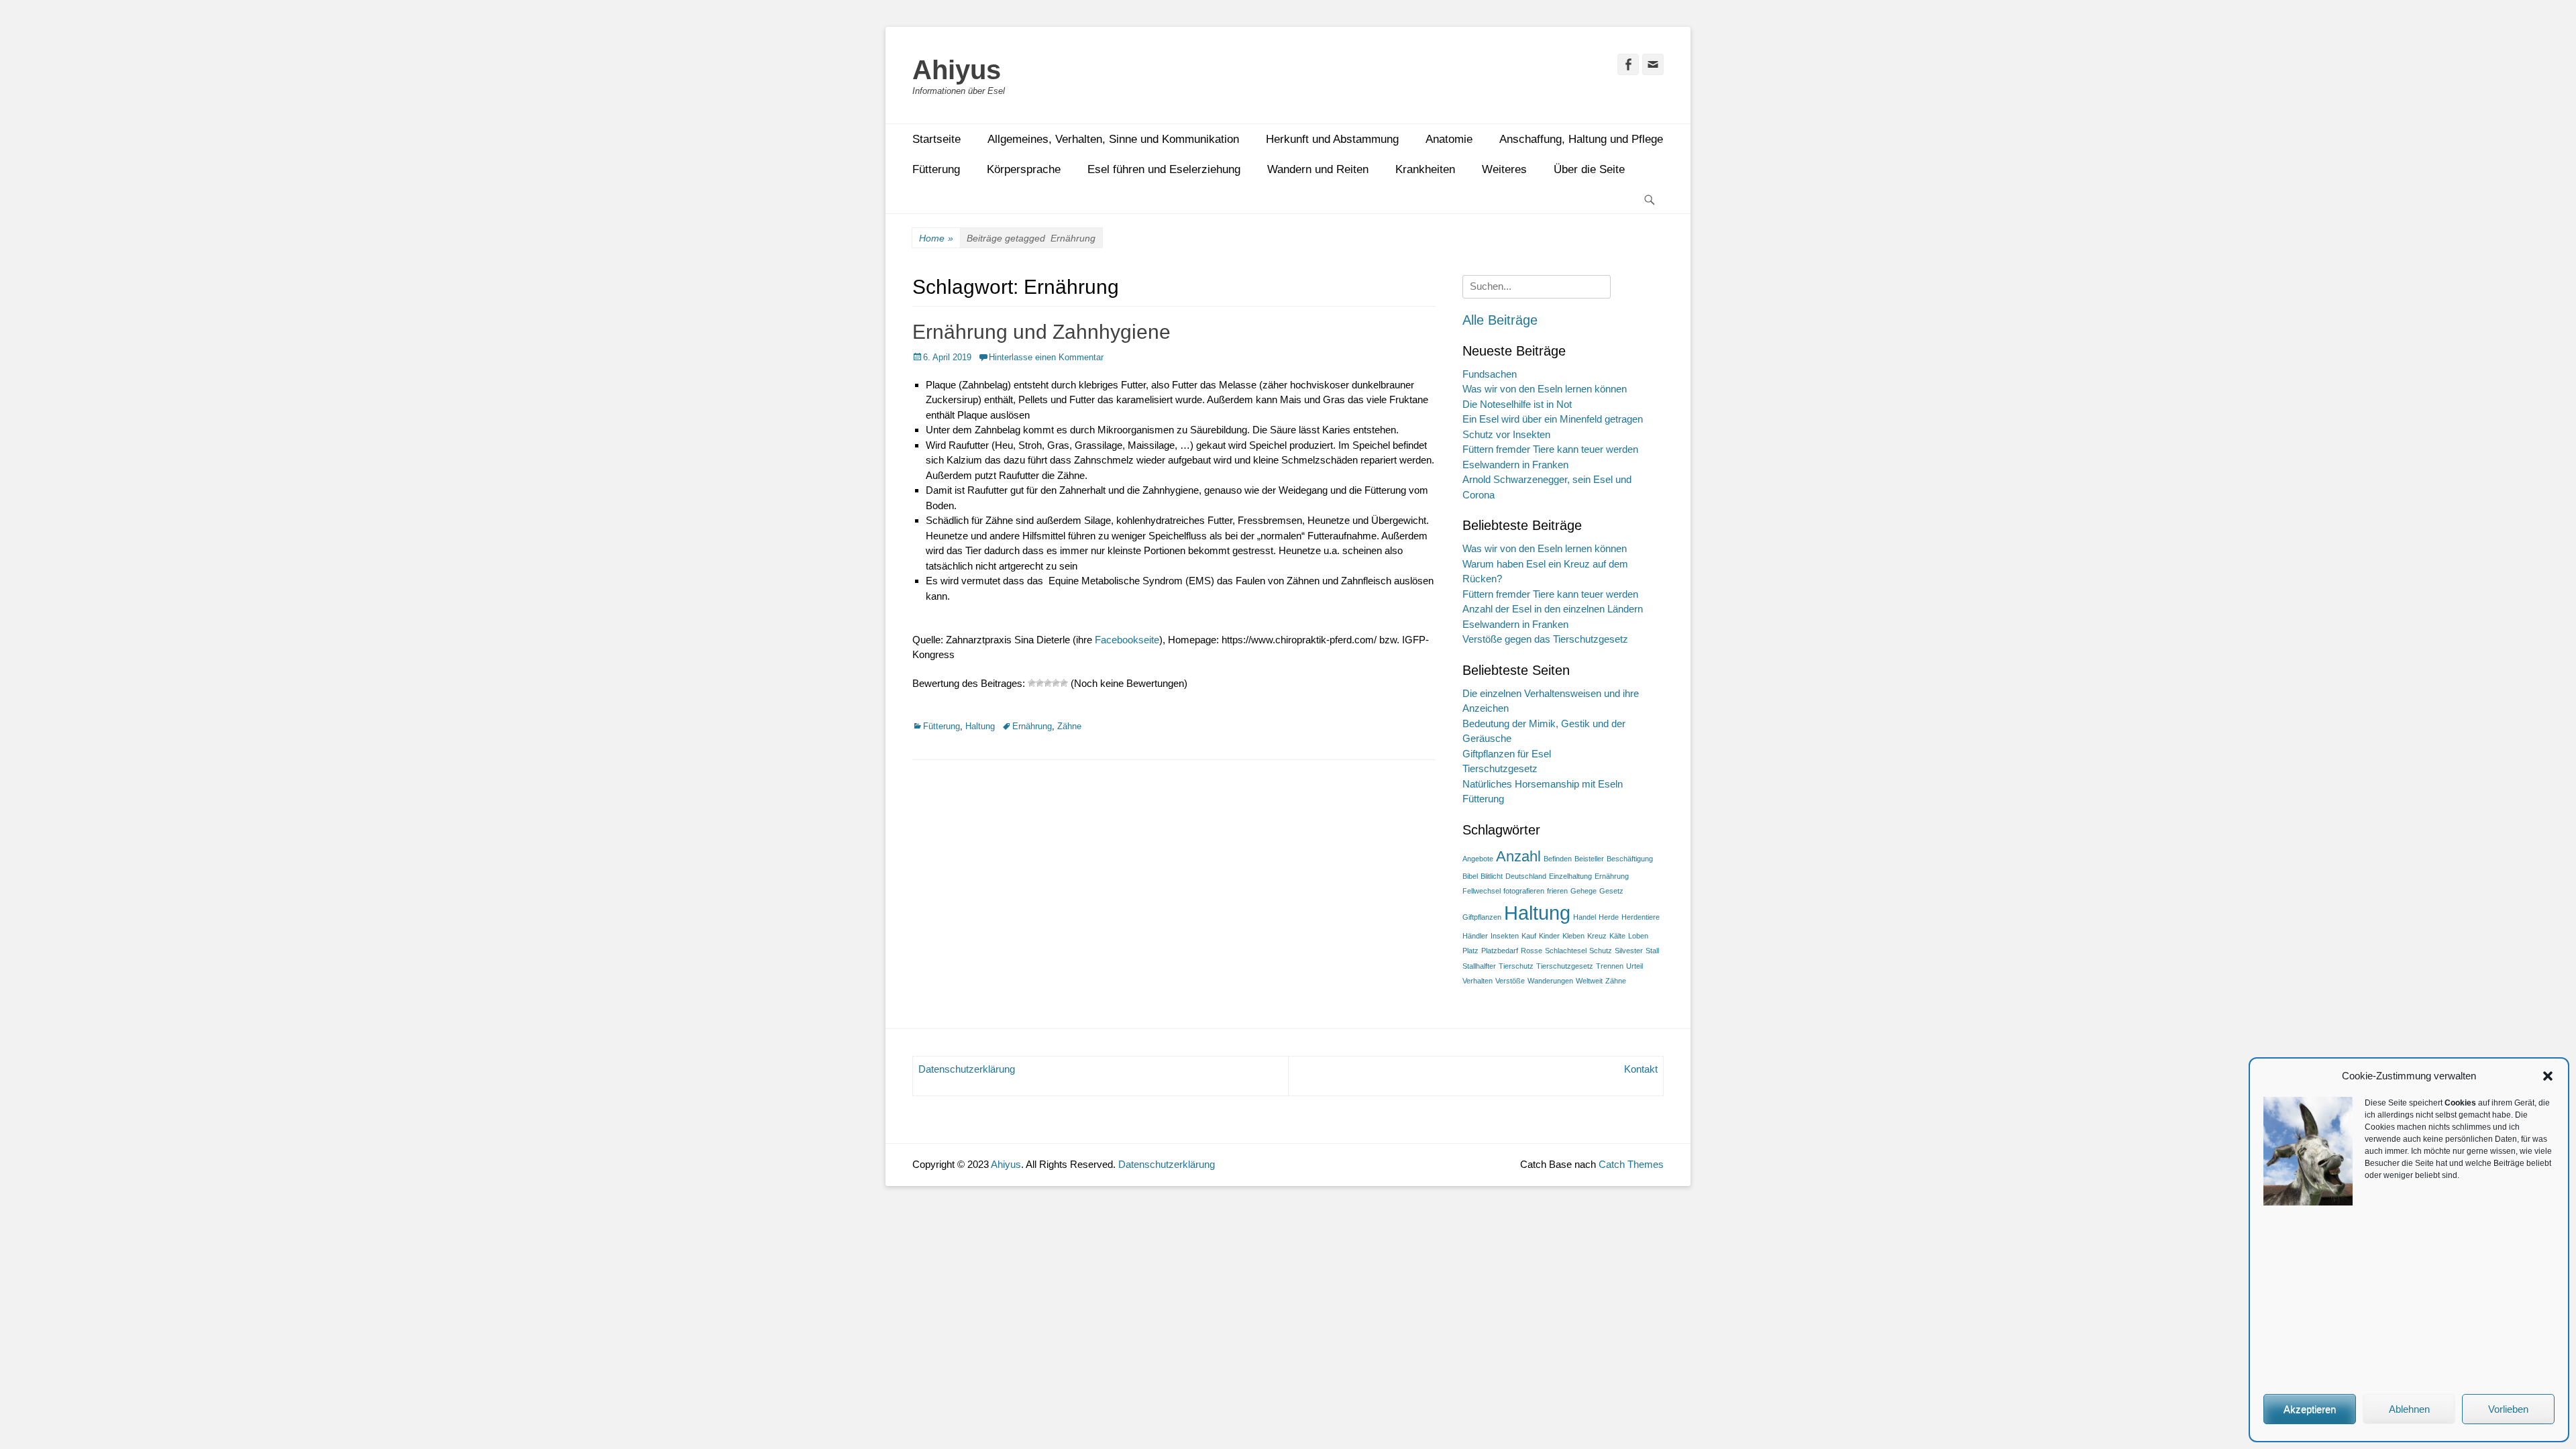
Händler (1475, 936)
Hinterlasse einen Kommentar (1046, 357)
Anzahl (1518, 856)
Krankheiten (1425, 169)
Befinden (1558, 859)
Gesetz (1611, 891)
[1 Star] (1032, 683)
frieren (1557, 891)
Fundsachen (1490, 374)
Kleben (1573, 936)
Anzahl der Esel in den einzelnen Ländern (1553, 609)
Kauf (1529, 936)
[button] (2548, 1076)
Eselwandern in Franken (1515, 465)
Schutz (1601, 951)
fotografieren (1524, 891)
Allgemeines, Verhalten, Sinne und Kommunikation (1113, 139)
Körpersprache (1024, 169)
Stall (1652, 951)
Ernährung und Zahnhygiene (1041, 332)
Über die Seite (1589, 169)
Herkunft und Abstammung (1332, 139)
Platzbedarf (1500, 951)
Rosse (1532, 951)
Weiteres (1504, 169)
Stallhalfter (1479, 966)
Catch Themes (1631, 1164)
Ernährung (1032, 726)
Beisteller (1589, 859)
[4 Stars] (1056, 683)
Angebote (1478, 859)
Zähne (1069, 726)
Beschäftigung (1630, 859)
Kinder (1549, 936)
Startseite (936, 139)
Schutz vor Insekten (1506, 434)
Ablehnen (2409, 1409)
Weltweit (1589, 981)
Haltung (980, 726)
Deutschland (1526, 876)
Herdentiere (1641, 917)
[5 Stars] (1064, 683)
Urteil (1634, 966)
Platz (1470, 951)
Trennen (1610, 966)
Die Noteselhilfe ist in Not (1517, 404)
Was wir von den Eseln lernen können (1545, 389)
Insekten (1505, 936)
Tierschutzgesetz (1500, 768)
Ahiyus (957, 70)
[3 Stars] (1048, 683)
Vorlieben (2508, 1409)
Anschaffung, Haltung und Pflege (1581, 139)
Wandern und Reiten (1318, 169)
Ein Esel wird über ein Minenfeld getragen (1553, 419)
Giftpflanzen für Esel (1507, 754)
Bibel (1470, 876)
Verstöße (1510, 981)
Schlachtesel (1566, 951)
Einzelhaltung (1570, 876)
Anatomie (1449, 139)
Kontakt (1641, 1069)
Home (936, 238)
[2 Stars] (1040, 683)
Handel (1585, 917)
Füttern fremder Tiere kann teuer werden (1550, 449)
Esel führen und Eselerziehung (1164, 169)
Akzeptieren (2310, 1409)
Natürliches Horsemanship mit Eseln (1543, 784)
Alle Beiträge (1500, 320)
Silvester (1629, 951)
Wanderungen (1550, 981)
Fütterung (936, 169)
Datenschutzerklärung (967, 1069)
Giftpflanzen (1482, 917)
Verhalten (1478, 981)
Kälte (1617, 936)
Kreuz (1597, 936)
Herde (1609, 917)
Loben (1638, 936)
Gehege (1584, 891)
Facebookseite (1127, 640)
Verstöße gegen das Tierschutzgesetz (1545, 639)
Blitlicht (1492, 876)
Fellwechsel (1482, 891)
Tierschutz (1516, 966)
